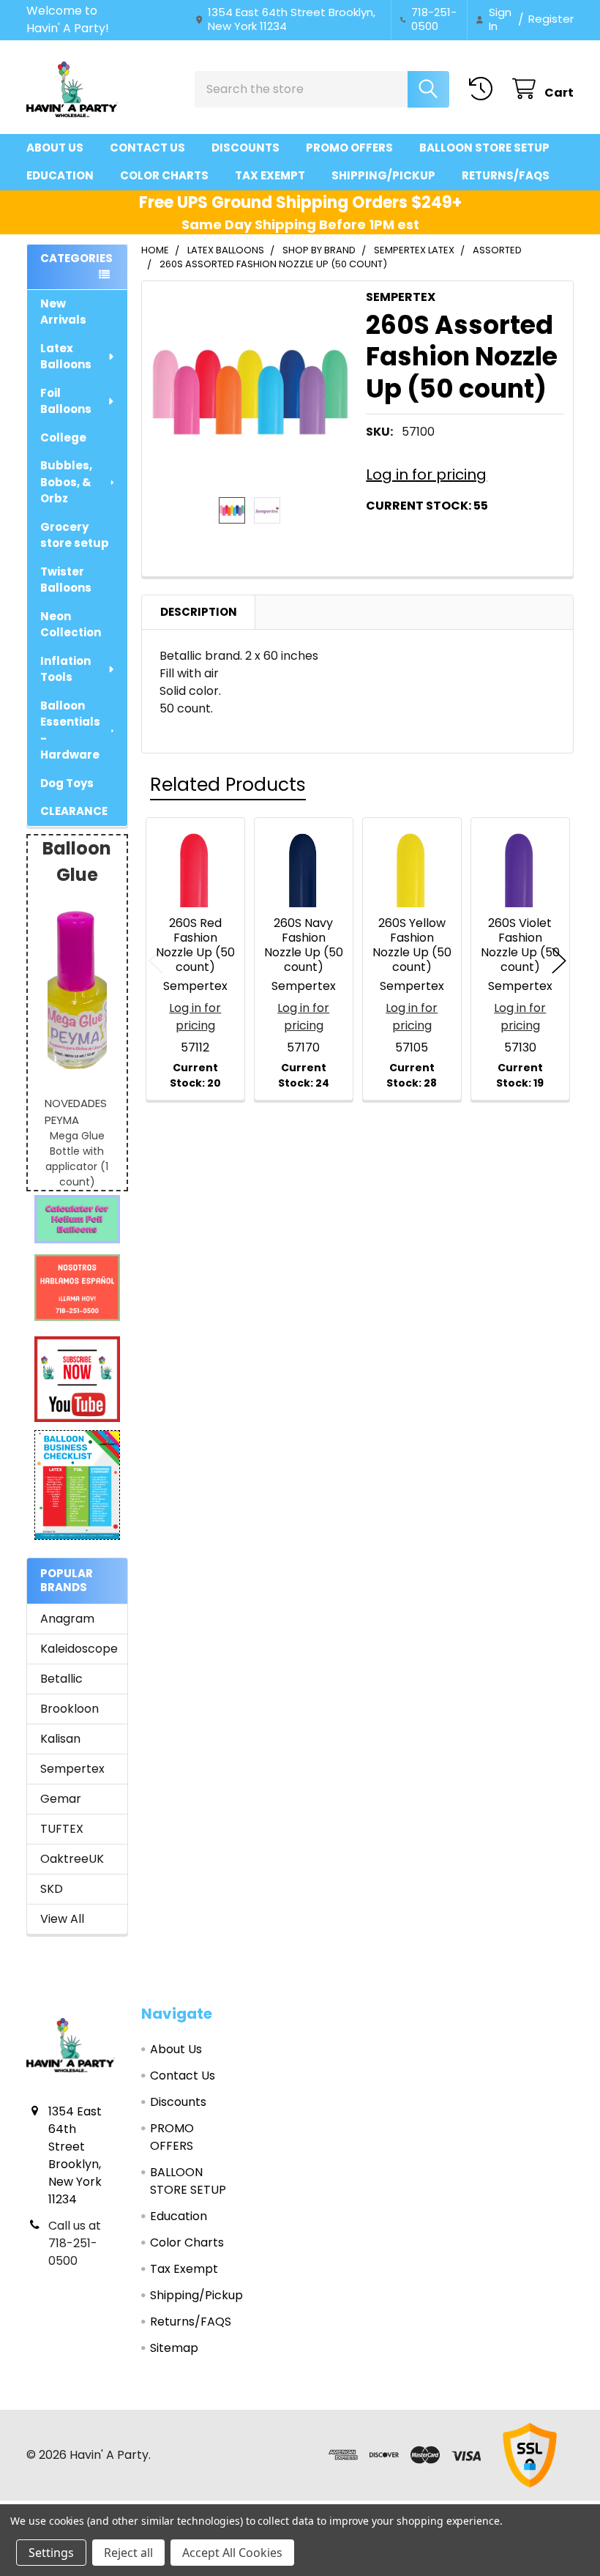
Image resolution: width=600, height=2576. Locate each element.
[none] (250, 389)
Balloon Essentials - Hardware (70, 730)
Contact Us (147, 148)
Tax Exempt (270, 175)
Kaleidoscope (77, 1649)
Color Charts (164, 175)
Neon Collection (71, 625)
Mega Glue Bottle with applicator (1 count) (77, 1159)
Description (199, 612)
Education (60, 175)
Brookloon (70, 1709)
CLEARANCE (74, 811)
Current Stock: (427, 506)
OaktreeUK (72, 1859)
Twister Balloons (66, 580)
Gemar (61, 1799)
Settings (51, 2553)
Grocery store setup (75, 535)
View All (62, 1919)
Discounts (245, 148)
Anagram (67, 1619)
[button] (78, 1219)
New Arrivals (63, 312)
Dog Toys (67, 783)
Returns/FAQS (506, 175)
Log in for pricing (426, 474)
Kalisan (60, 1739)
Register (551, 19)
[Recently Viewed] (484, 89)
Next (559, 961)
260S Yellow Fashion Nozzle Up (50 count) (412, 945)
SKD (52, 1889)
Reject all (128, 2553)
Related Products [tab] (228, 785)
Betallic (61, 1679)
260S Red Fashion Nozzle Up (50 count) (195, 945)
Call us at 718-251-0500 (75, 2243)
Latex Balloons (66, 357)
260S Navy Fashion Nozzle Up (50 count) (304, 945)
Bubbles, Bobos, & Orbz (66, 482)
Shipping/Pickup (383, 175)
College (63, 438)
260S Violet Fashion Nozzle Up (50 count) (520, 945)
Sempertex (72, 1769)
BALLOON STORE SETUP (484, 148)
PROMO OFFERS (349, 148)
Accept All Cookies (232, 2553)
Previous (156, 961)
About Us (55, 148)
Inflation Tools (65, 669)
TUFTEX (62, 1829)
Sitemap (174, 2348)
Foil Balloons (66, 401)
